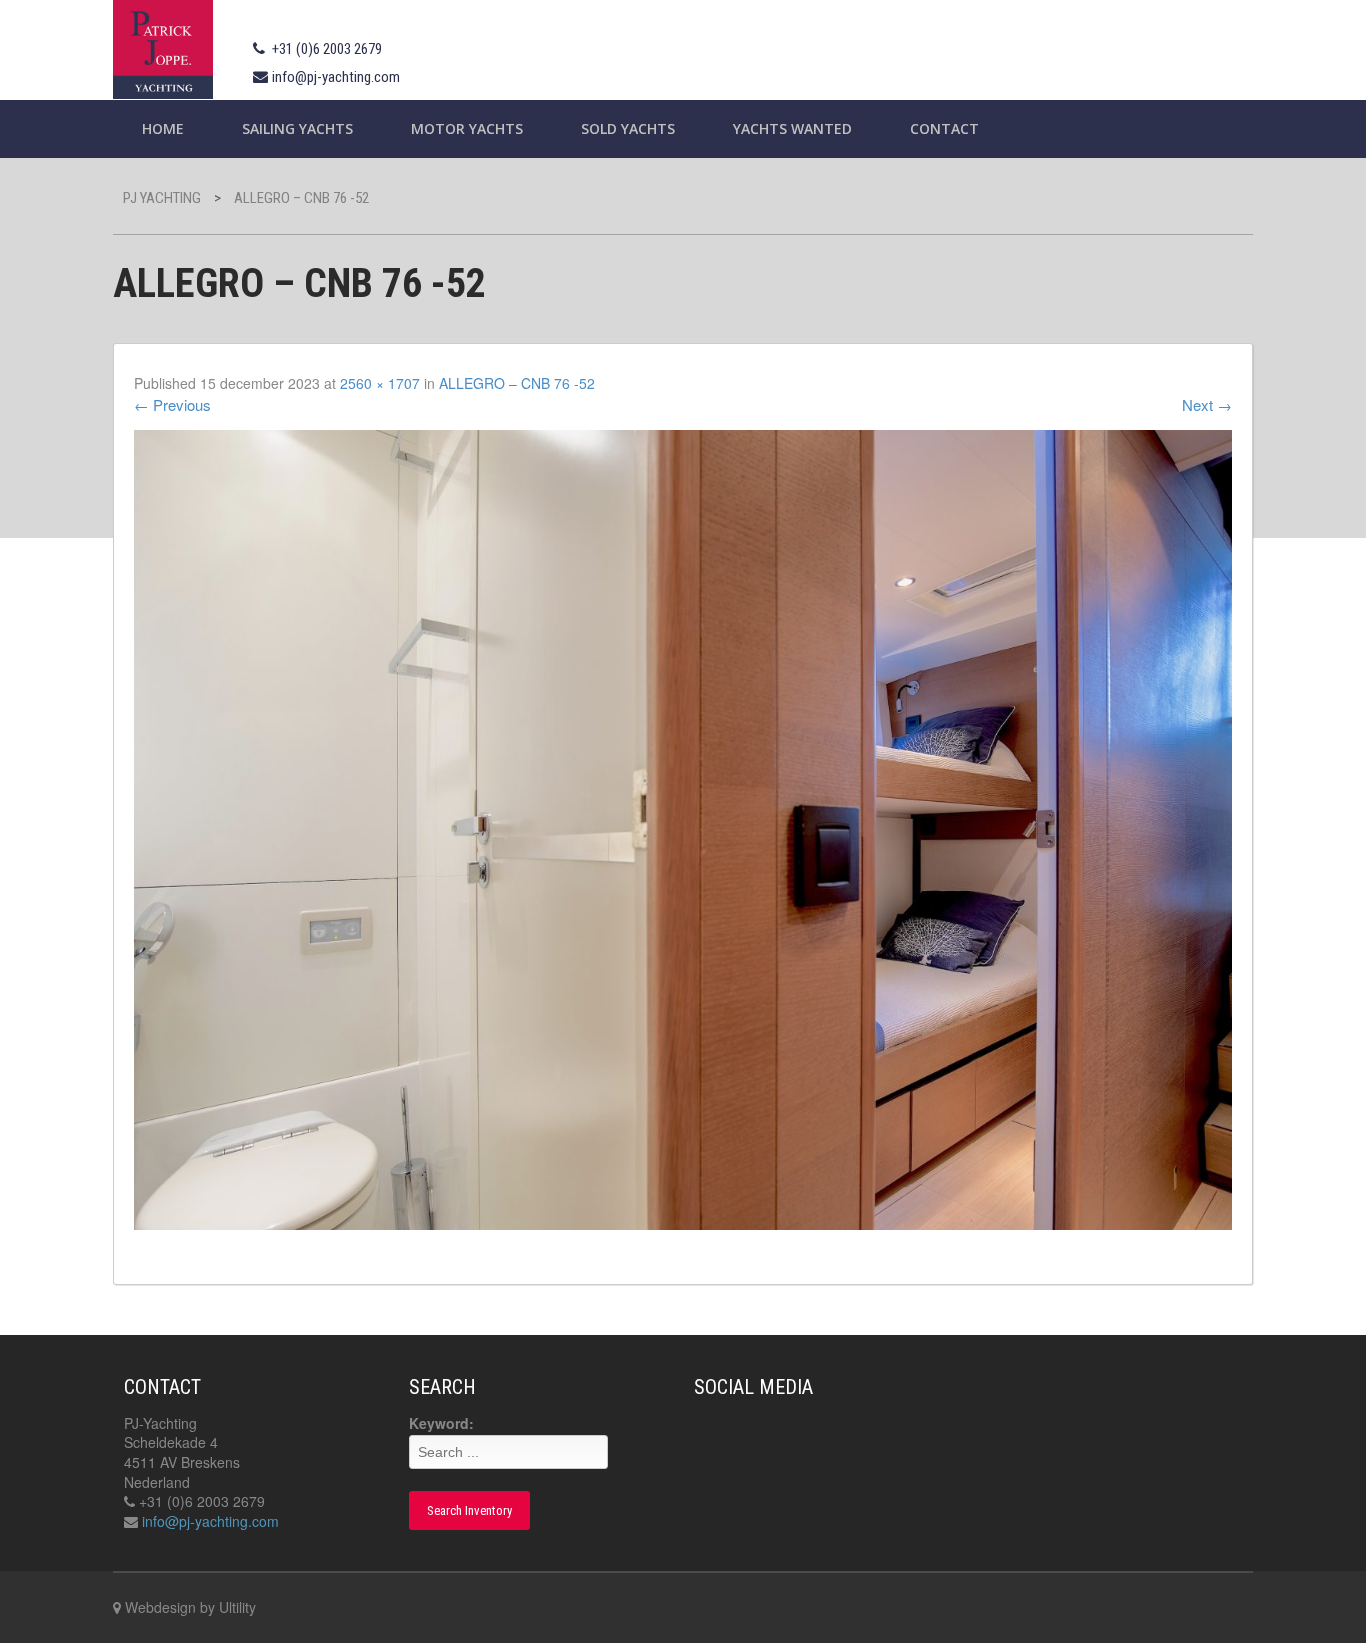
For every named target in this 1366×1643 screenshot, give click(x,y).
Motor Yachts (467, 128)
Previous (172, 404)
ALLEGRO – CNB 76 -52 (517, 383)
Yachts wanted (792, 128)
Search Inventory (469, 1510)
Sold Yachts (628, 128)
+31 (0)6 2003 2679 (327, 49)
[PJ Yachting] (163, 46)
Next (1207, 404)
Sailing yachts (297, 128)
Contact (944, 128)
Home (163, 128)
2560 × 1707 (380, 383)
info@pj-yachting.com (336, 77)
